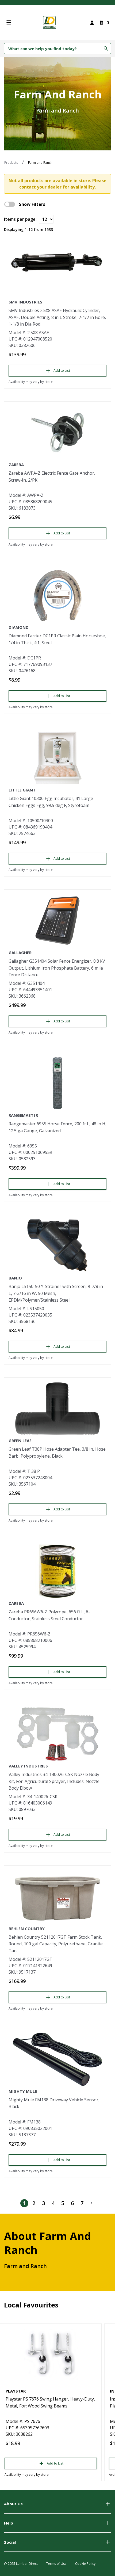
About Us (13, 2504)
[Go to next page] (92, 2203)
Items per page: (20, 219)
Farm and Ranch (40, 163)
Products (11, 163)
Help (9, 2523)
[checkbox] (10, 204)
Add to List (62, 371)
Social (10, 2542)
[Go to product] (57, 262)
